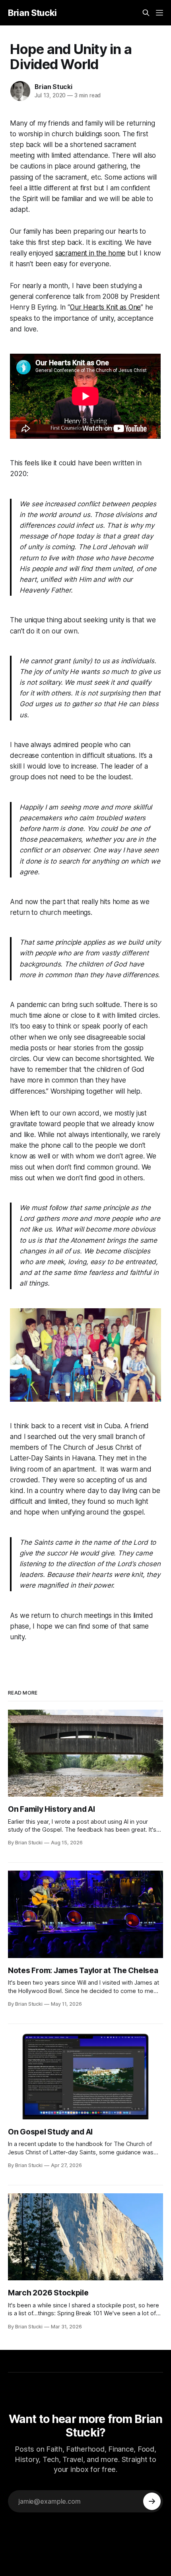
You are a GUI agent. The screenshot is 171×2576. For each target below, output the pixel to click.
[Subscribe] (152, 2501)
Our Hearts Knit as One (105, 307)
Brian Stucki (32, 13)
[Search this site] (146, 13)
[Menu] (159, 13)
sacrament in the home (90, 253)
